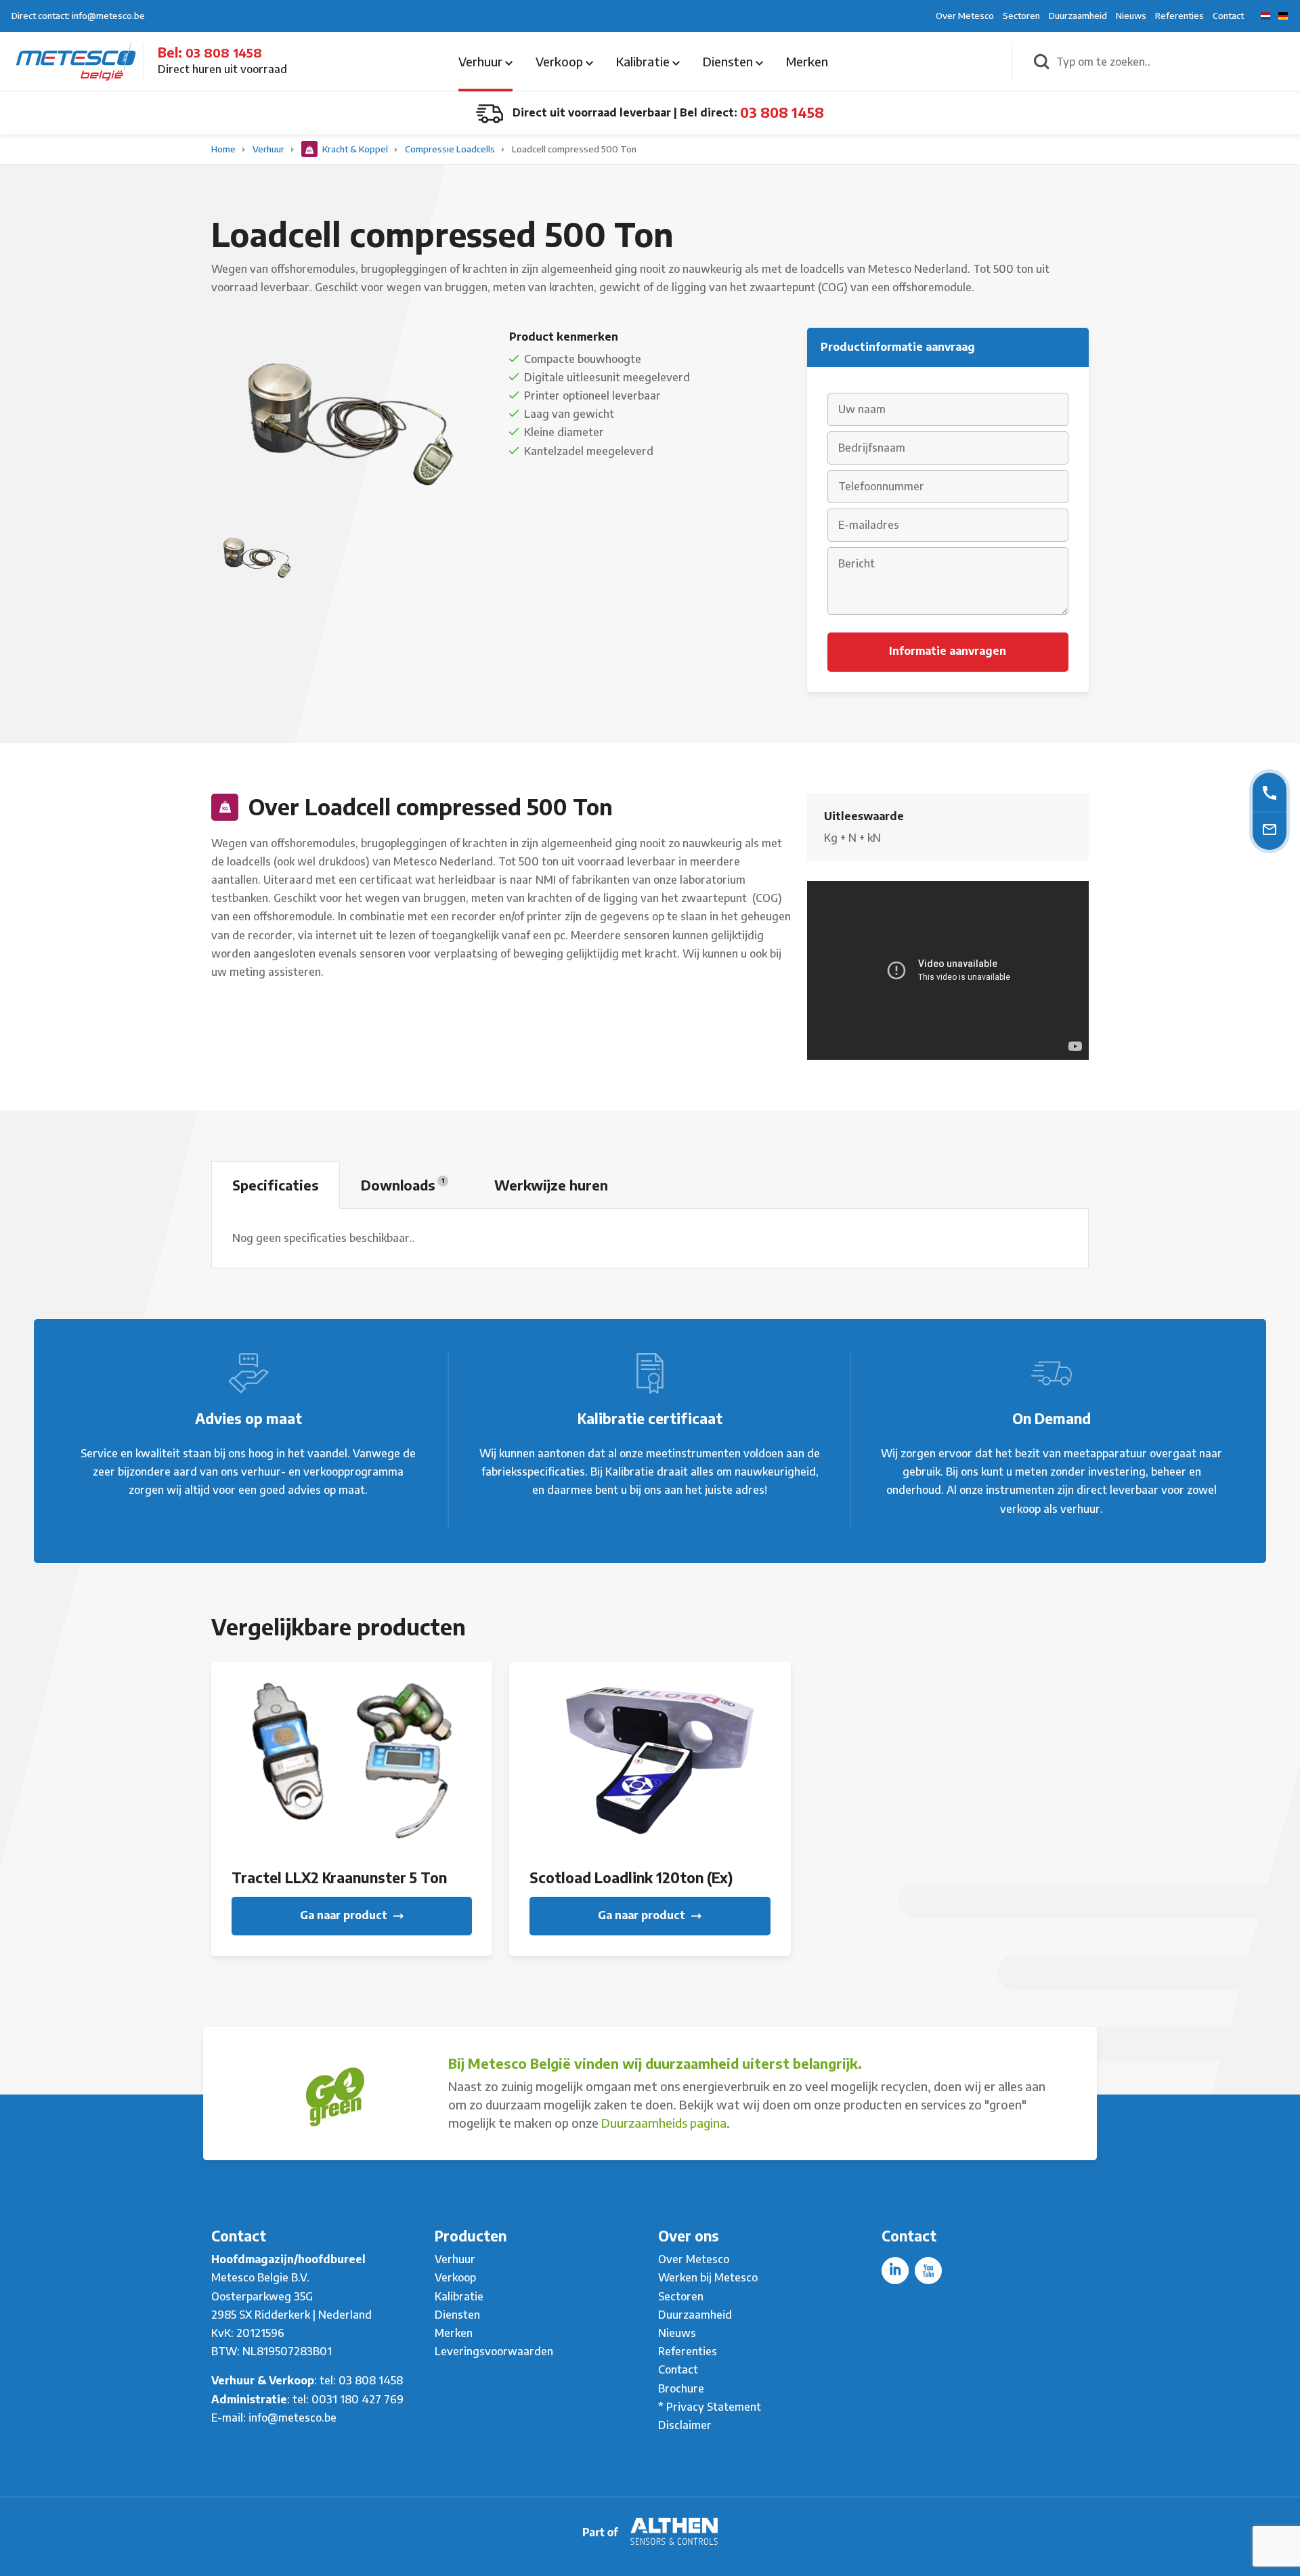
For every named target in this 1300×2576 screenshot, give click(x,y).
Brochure (681, 2388)
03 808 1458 (224, 52)
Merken (807, 61)
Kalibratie (644, 61)
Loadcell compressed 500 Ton (574, 149)
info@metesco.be (292, 2418)
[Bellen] (1270, 792)
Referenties (1179, 16)
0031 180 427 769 (357, 2399)
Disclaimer (685, 2425)
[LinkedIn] (895, 2271)
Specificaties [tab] (276, 1185)
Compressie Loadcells (451, 149)
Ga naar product (345, 1915)
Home (224, 149)
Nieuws (1131, 16)
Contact (1228, 16)
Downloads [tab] (403, 1185)
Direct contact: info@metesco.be (78, 16)
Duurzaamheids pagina (664, 2123)
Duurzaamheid (1078, 16)
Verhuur (482, 61)
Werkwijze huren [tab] (551, 1185)
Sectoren (1021, 16)
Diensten (729, 61)
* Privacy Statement (710, 2407)
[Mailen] (1270, 829)
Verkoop (561, 61)
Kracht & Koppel (355, 149)
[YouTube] (928, 2271)
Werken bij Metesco (708, 2277)
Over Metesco (965, 16)
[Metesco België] (76, 60)
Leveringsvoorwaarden (494, 2351)
